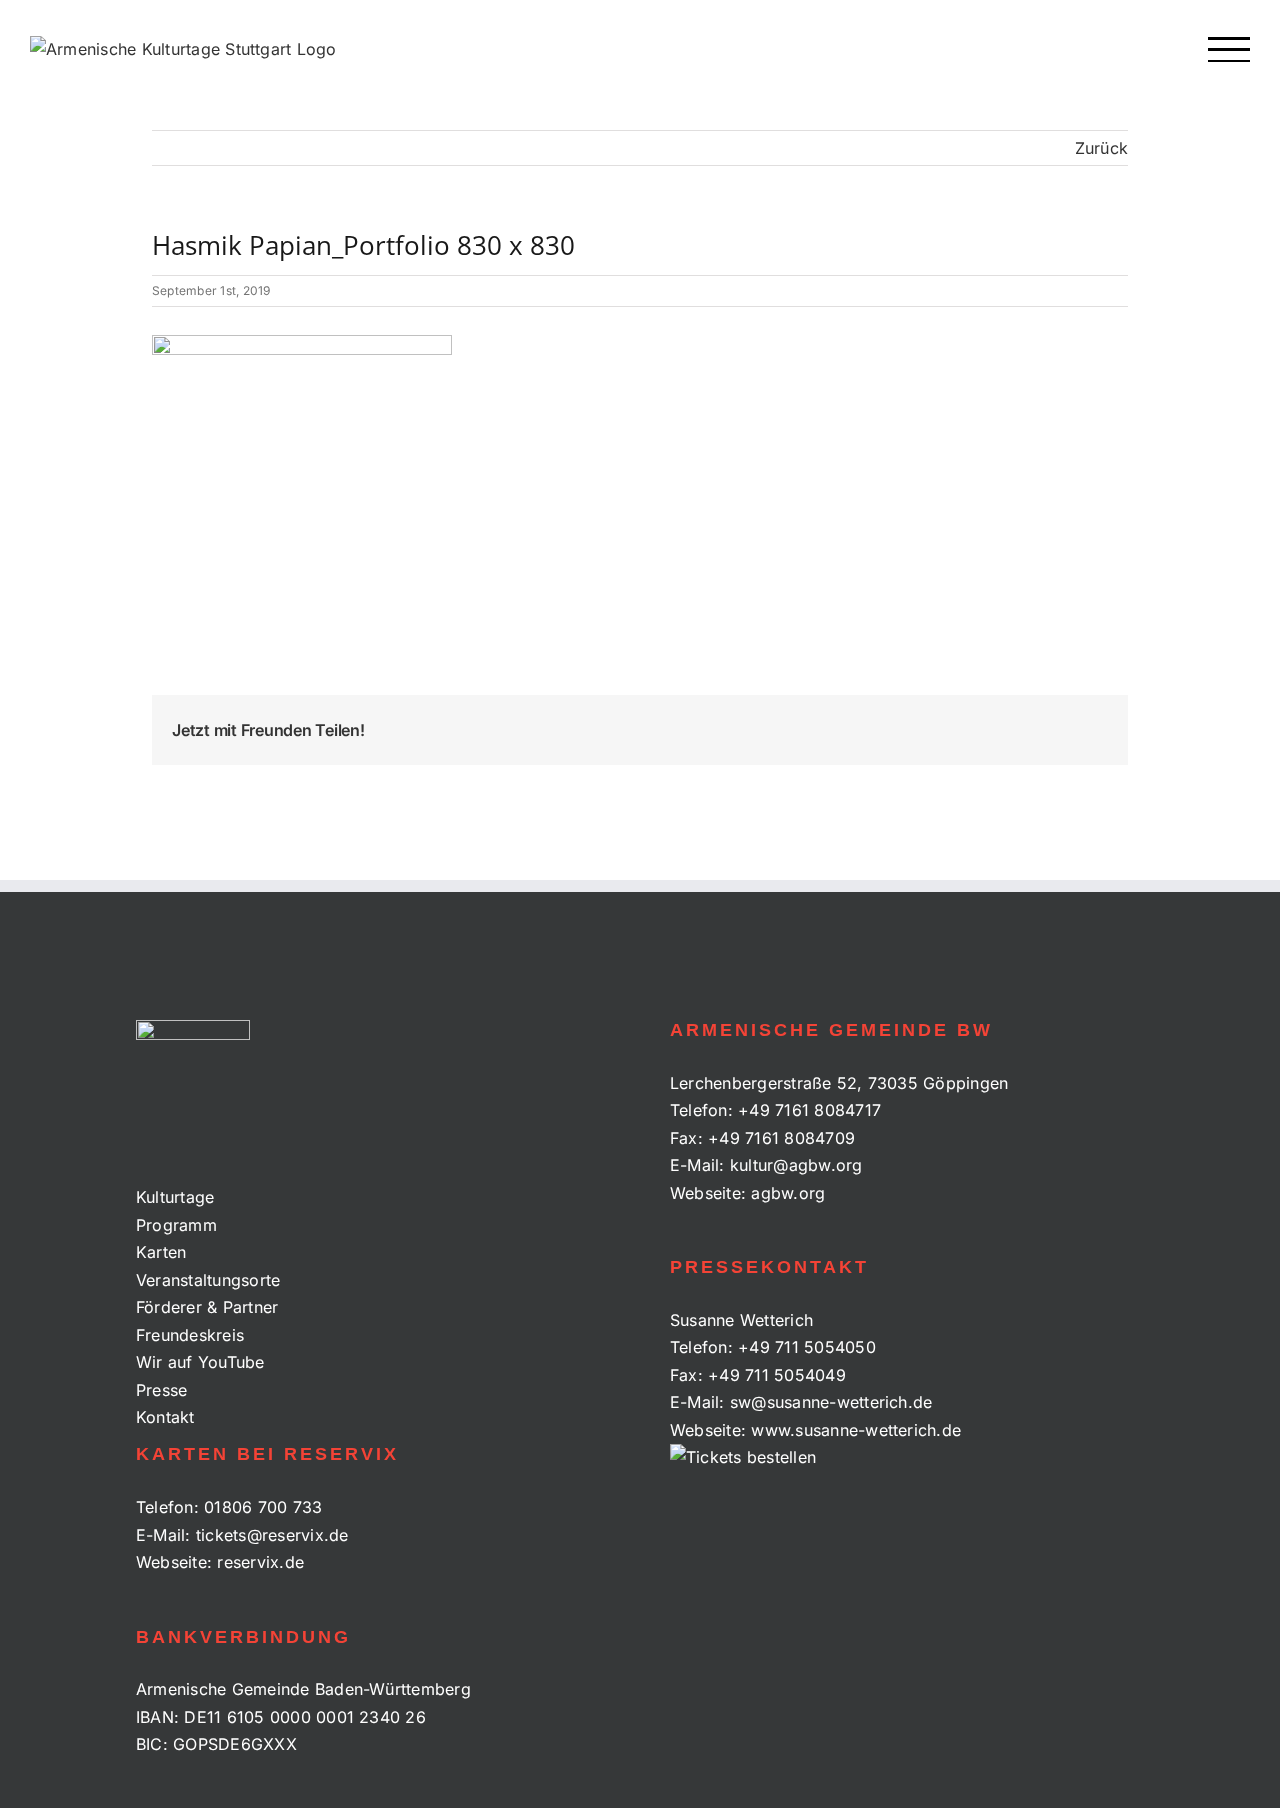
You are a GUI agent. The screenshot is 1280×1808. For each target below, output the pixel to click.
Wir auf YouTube (200, 1362)
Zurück (1101, 148)
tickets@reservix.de (272, 1535)
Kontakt (165, 1417)
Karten (161, 1252)
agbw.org (788, 1193)
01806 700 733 (263, 1507)
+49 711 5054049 (777, 1375)
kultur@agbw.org (796, 1165)
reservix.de (260, 1562)
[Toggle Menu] (1229, 49)
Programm (176, 1225)
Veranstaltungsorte (208, 1280)
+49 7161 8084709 (781, 1138)
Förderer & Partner (207, 1307)
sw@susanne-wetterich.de (831, 1402)
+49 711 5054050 (807, 1347)
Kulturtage (175, 1197)
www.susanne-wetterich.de (856, 1430)
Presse (161, 1390)
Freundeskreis (190, 1335)
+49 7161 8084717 (809, 1110)
